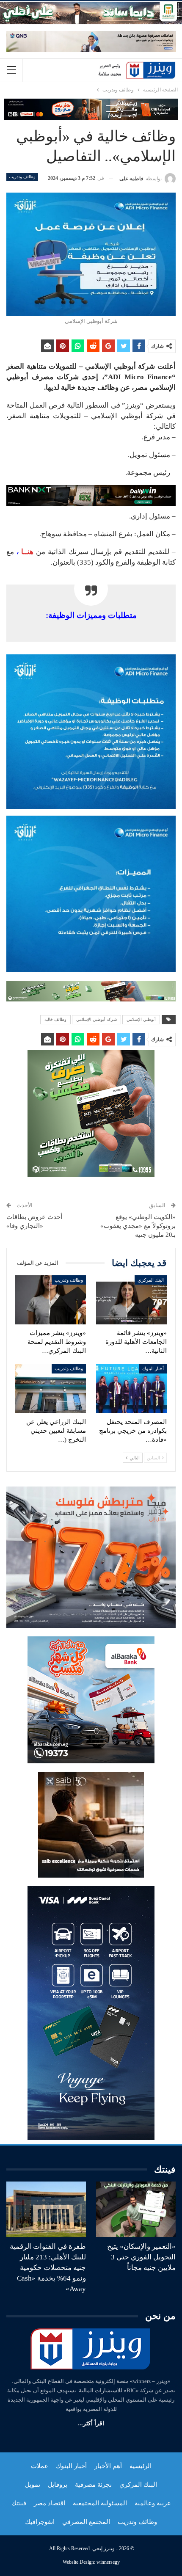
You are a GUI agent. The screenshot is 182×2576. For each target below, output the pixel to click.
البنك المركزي (151, 1280)
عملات (40, 2466)
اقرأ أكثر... (91, 2423)
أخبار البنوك (153, 1368)
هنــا (27, 552)
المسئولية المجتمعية (100, 2503)
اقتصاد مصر (50, 2503)
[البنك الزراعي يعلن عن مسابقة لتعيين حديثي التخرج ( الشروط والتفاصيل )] (51, 1389)
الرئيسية (141, 2466)
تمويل (33, 2485)
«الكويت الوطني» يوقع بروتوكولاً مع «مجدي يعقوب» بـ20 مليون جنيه (138, 1226)
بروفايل (58, 2485)
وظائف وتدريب (22, 177)
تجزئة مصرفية (93, 2485)
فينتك (19, 2503)
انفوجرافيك (40, 2522)
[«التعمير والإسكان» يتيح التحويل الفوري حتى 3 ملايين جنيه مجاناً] (136, 2209)
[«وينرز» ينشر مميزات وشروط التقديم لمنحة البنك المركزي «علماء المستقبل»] (51, 1300)
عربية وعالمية (153, 2503)
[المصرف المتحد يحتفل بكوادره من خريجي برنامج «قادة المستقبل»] (131, 1389)
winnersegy (108, 2562)
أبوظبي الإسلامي (141, 1019)
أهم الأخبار (108, 2466)
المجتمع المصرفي (86, 2522)
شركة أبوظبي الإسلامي (97, 1019)
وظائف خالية (55, 1019)
